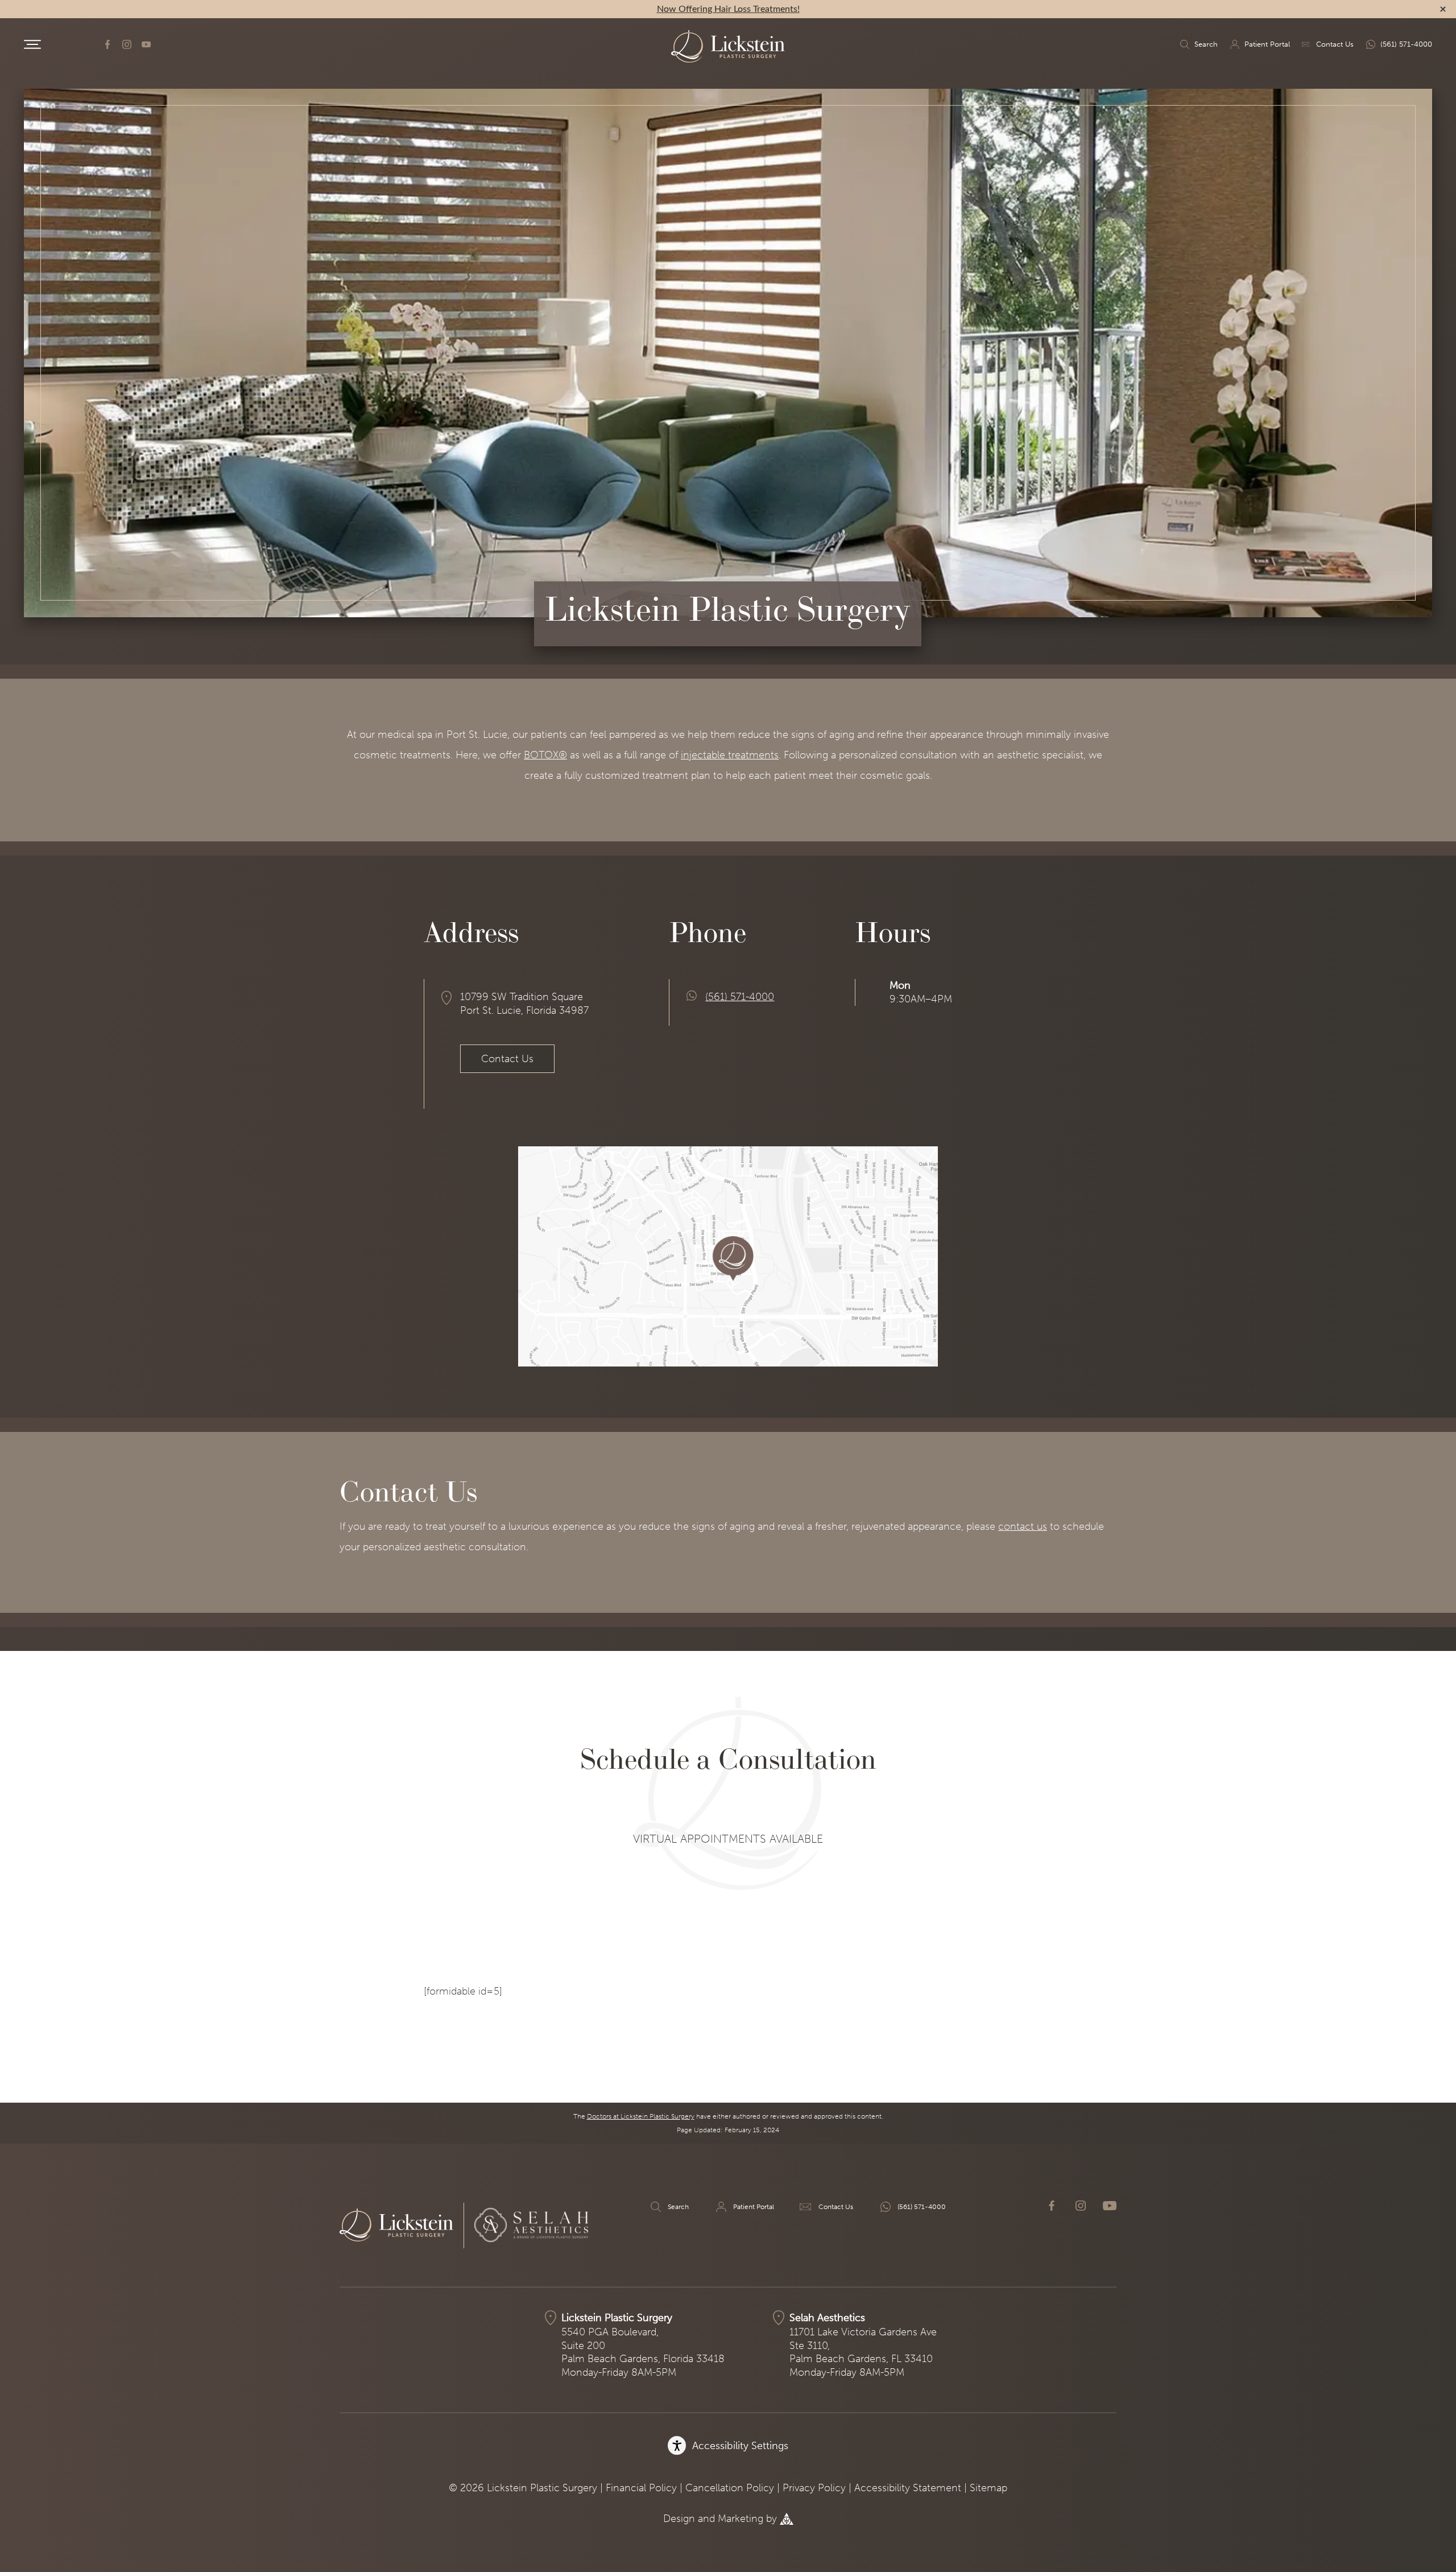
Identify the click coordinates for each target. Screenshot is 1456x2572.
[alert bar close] (1443, 9)
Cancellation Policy (730, 2488)
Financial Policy (641, 2488)
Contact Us (1335, 44)
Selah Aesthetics (827, 2318)
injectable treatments (730, 755)
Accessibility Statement (908, 2488)
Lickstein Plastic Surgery (617, 2318)
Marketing (741, 2519)
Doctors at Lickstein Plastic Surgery (641, 2116)
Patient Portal (1267, 44)
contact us (1023, 1526)
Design (679, 2519)
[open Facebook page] (107, 44)
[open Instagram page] (127, 44)
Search (1206, 44)
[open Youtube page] (146, 44)
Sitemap (988, 2488)
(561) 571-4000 (1406, 44)
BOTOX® (545, 755)
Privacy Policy (814, 2488)
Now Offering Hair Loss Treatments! (728, 9)
